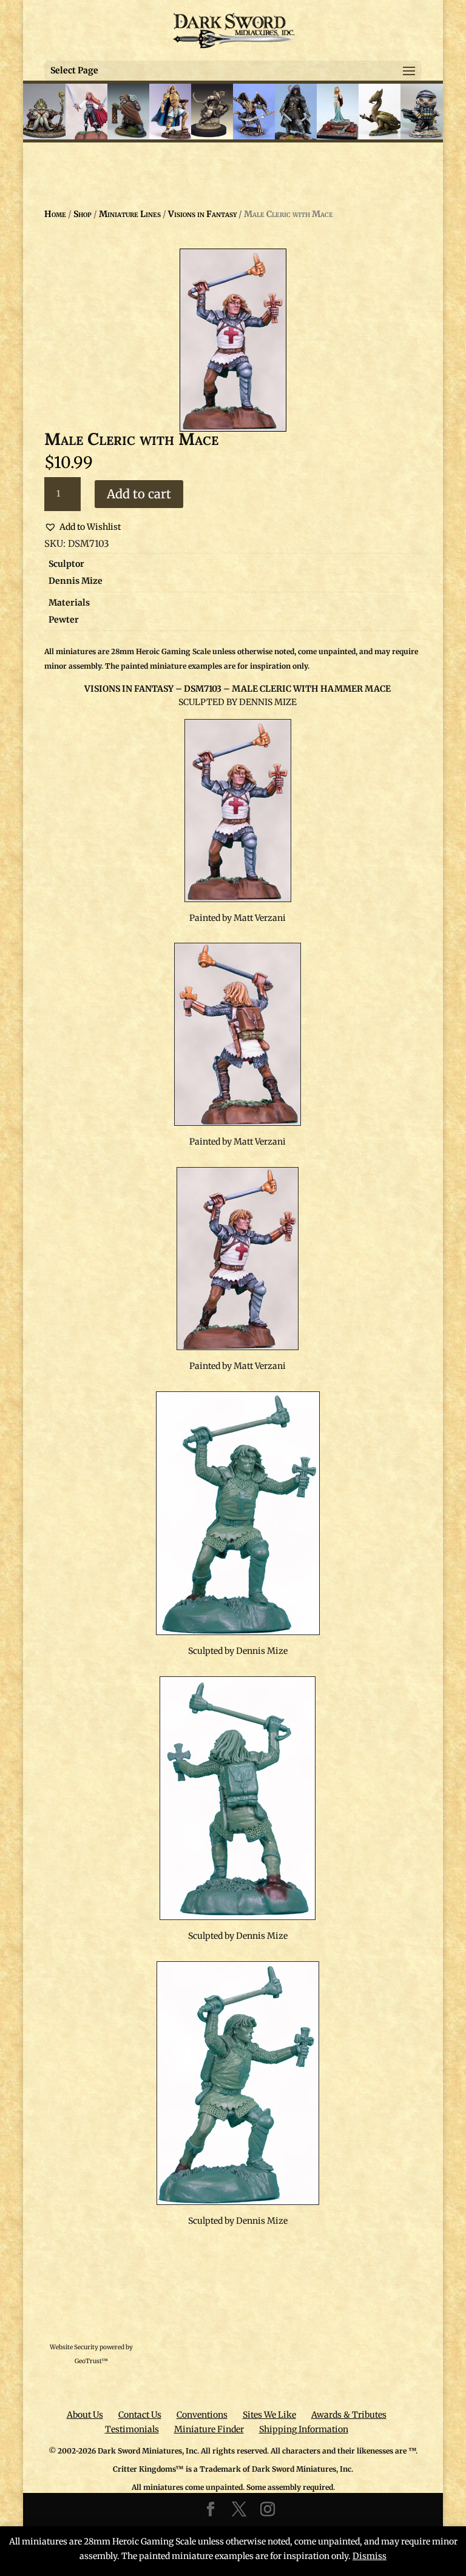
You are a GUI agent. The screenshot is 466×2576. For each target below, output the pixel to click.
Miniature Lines (130, 214)
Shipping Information (304, 2429)
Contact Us (140, 2415)
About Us (85, 2415)
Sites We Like (269, 2415)
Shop (83, 214)
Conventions (202, 2415)
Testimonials (132, 2429)
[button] (83, 527)
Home (55, 214)
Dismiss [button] (370, 2556)
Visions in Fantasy (202, 214)
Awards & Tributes (349, 2415)
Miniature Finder (209, 2429)
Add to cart (139, 494)
